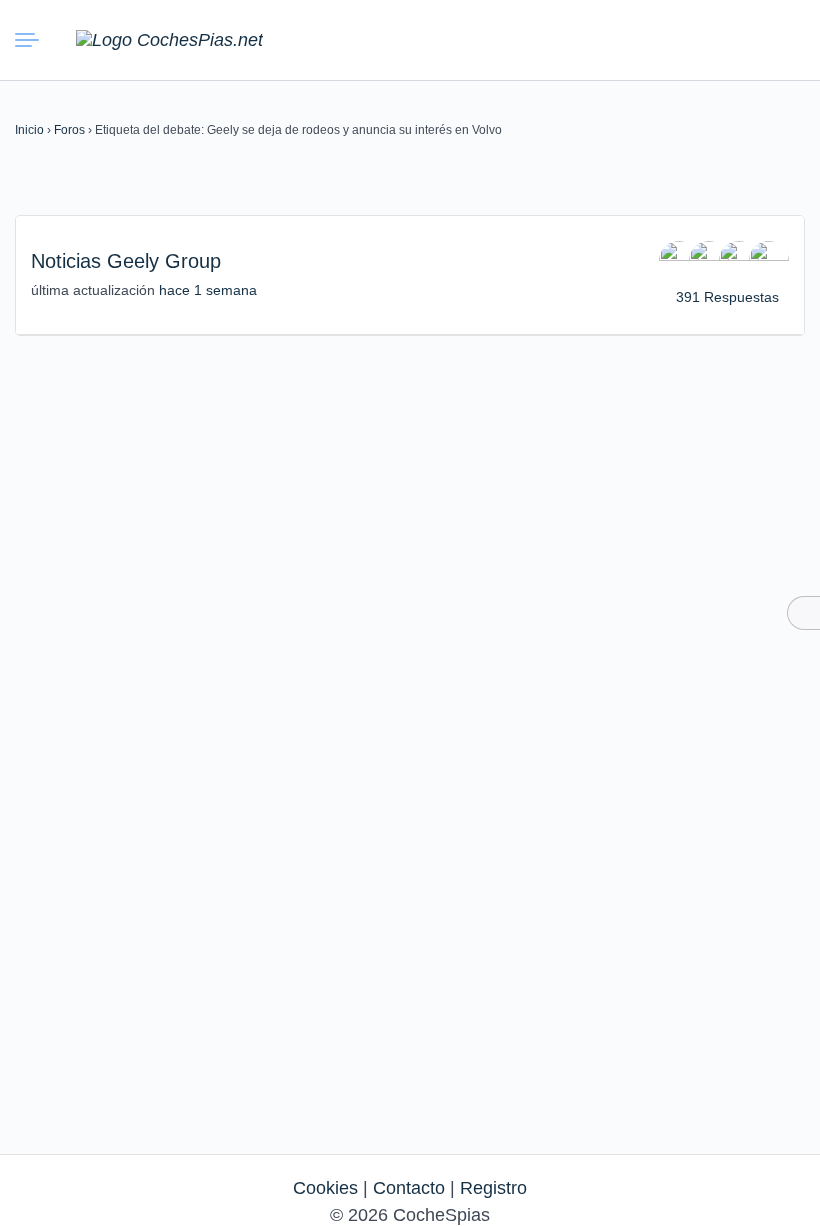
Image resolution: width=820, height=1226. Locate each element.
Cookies (325, 1188)
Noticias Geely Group (126, 261)
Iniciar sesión (736, 39)
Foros (69, 130)
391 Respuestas (727, 297)
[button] (690, 40)
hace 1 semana (208, 290)
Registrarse (782, 39)
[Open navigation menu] (30, 40)
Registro (493, 1188)
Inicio (29, 130)
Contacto (409, 1188)
